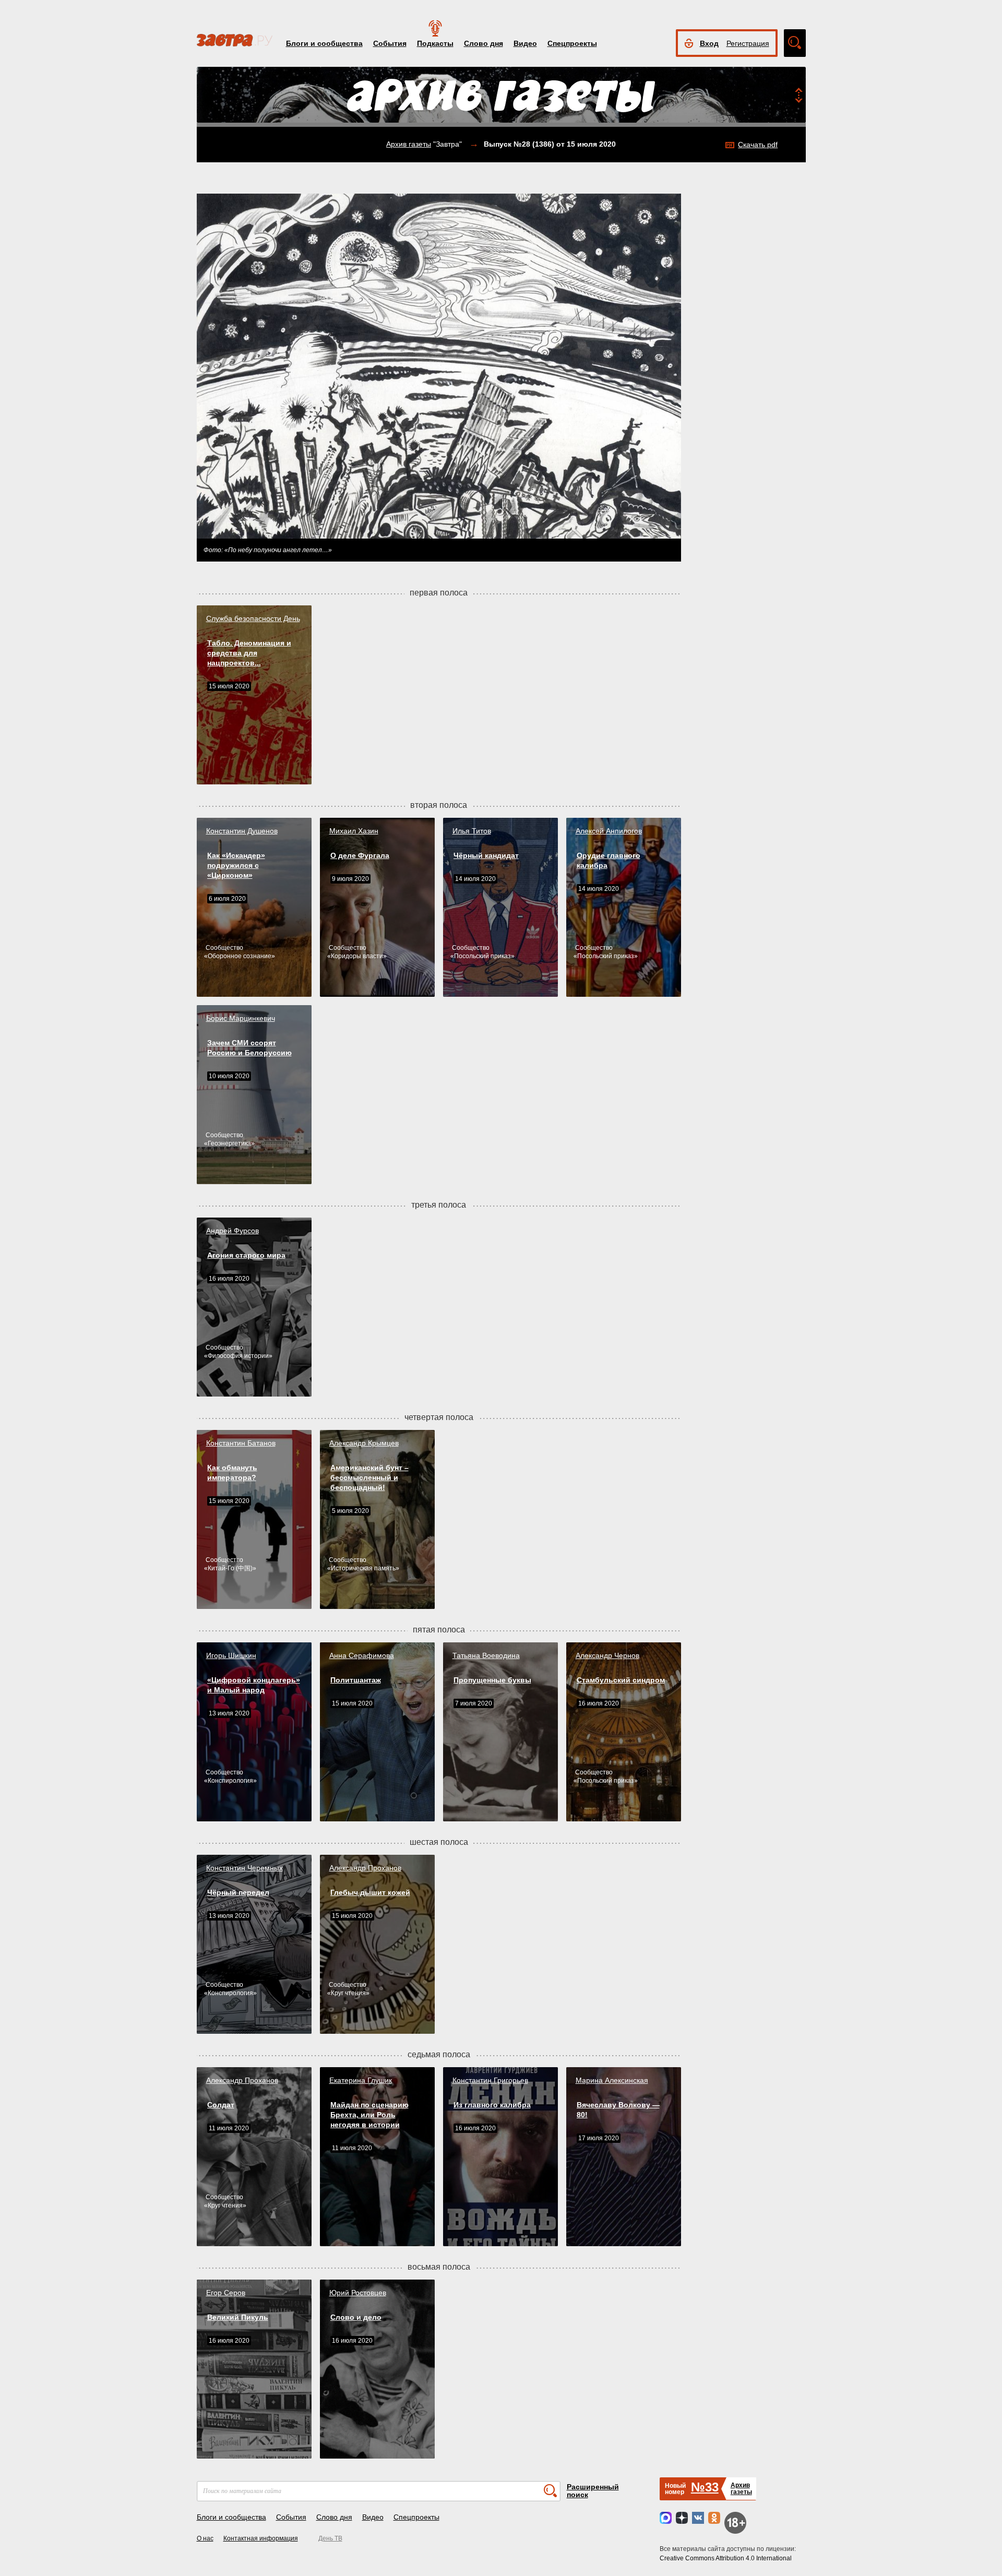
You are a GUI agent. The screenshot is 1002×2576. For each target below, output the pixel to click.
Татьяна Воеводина (486, 1655)
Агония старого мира (246, 1255)
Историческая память (363, 1568)
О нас (205, 2538)
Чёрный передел (238, 1892)
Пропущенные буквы (492, 1680)
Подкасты (435, 43)
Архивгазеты (741, 2489)
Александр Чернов (607, 1655)
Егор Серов (226, 2293)
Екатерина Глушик (361, 2080)
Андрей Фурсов (232, 1231)
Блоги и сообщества (324, 43)
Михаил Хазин (354, 831)
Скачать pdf (758, 145)
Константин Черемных (244, 1868)
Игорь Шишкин (231, 1655)
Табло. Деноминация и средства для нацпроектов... (249, 653)
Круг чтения (348, 1993)
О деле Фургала (360, 855)
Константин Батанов (241, 1443)
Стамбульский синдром (621, 1680)
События (390, 43)
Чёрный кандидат (486, 855)
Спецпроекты (572, 43)
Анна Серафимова (362, 1655)
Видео (525, 43)
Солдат (221, 2105)
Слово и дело (356, 2317)
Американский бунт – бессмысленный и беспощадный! (369, 1477)
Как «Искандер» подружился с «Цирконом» (236, 865)
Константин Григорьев (490, 2080)
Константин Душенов (242, 831)
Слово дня (484, 43)
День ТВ (330, 2538)
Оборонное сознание (240, 956)
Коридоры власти (357, 956)
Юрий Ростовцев (358, 2293)
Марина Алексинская (612, 2080)
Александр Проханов (365, 1868)
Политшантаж (356, 1680)
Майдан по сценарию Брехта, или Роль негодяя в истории (369, 2115)
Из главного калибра (492, 2105)
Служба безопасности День (253, 618)
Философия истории (238, 1356)
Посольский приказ (482, 956)
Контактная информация (261, 2538)
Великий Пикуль (238, 2317)
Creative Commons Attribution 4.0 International (726, 2558)
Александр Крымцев (364, 1443)
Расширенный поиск (593, 2491)
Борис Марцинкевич (241, 1018)
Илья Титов (472, 831)
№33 (705, 2487)
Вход (709, 43)
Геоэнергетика (229, 1143)
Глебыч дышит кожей (370, 1892)
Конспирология (230, 1781)
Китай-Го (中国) (230, 1568)
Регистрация (748, 43)
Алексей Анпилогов (609, 831)
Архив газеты (409, 144)
